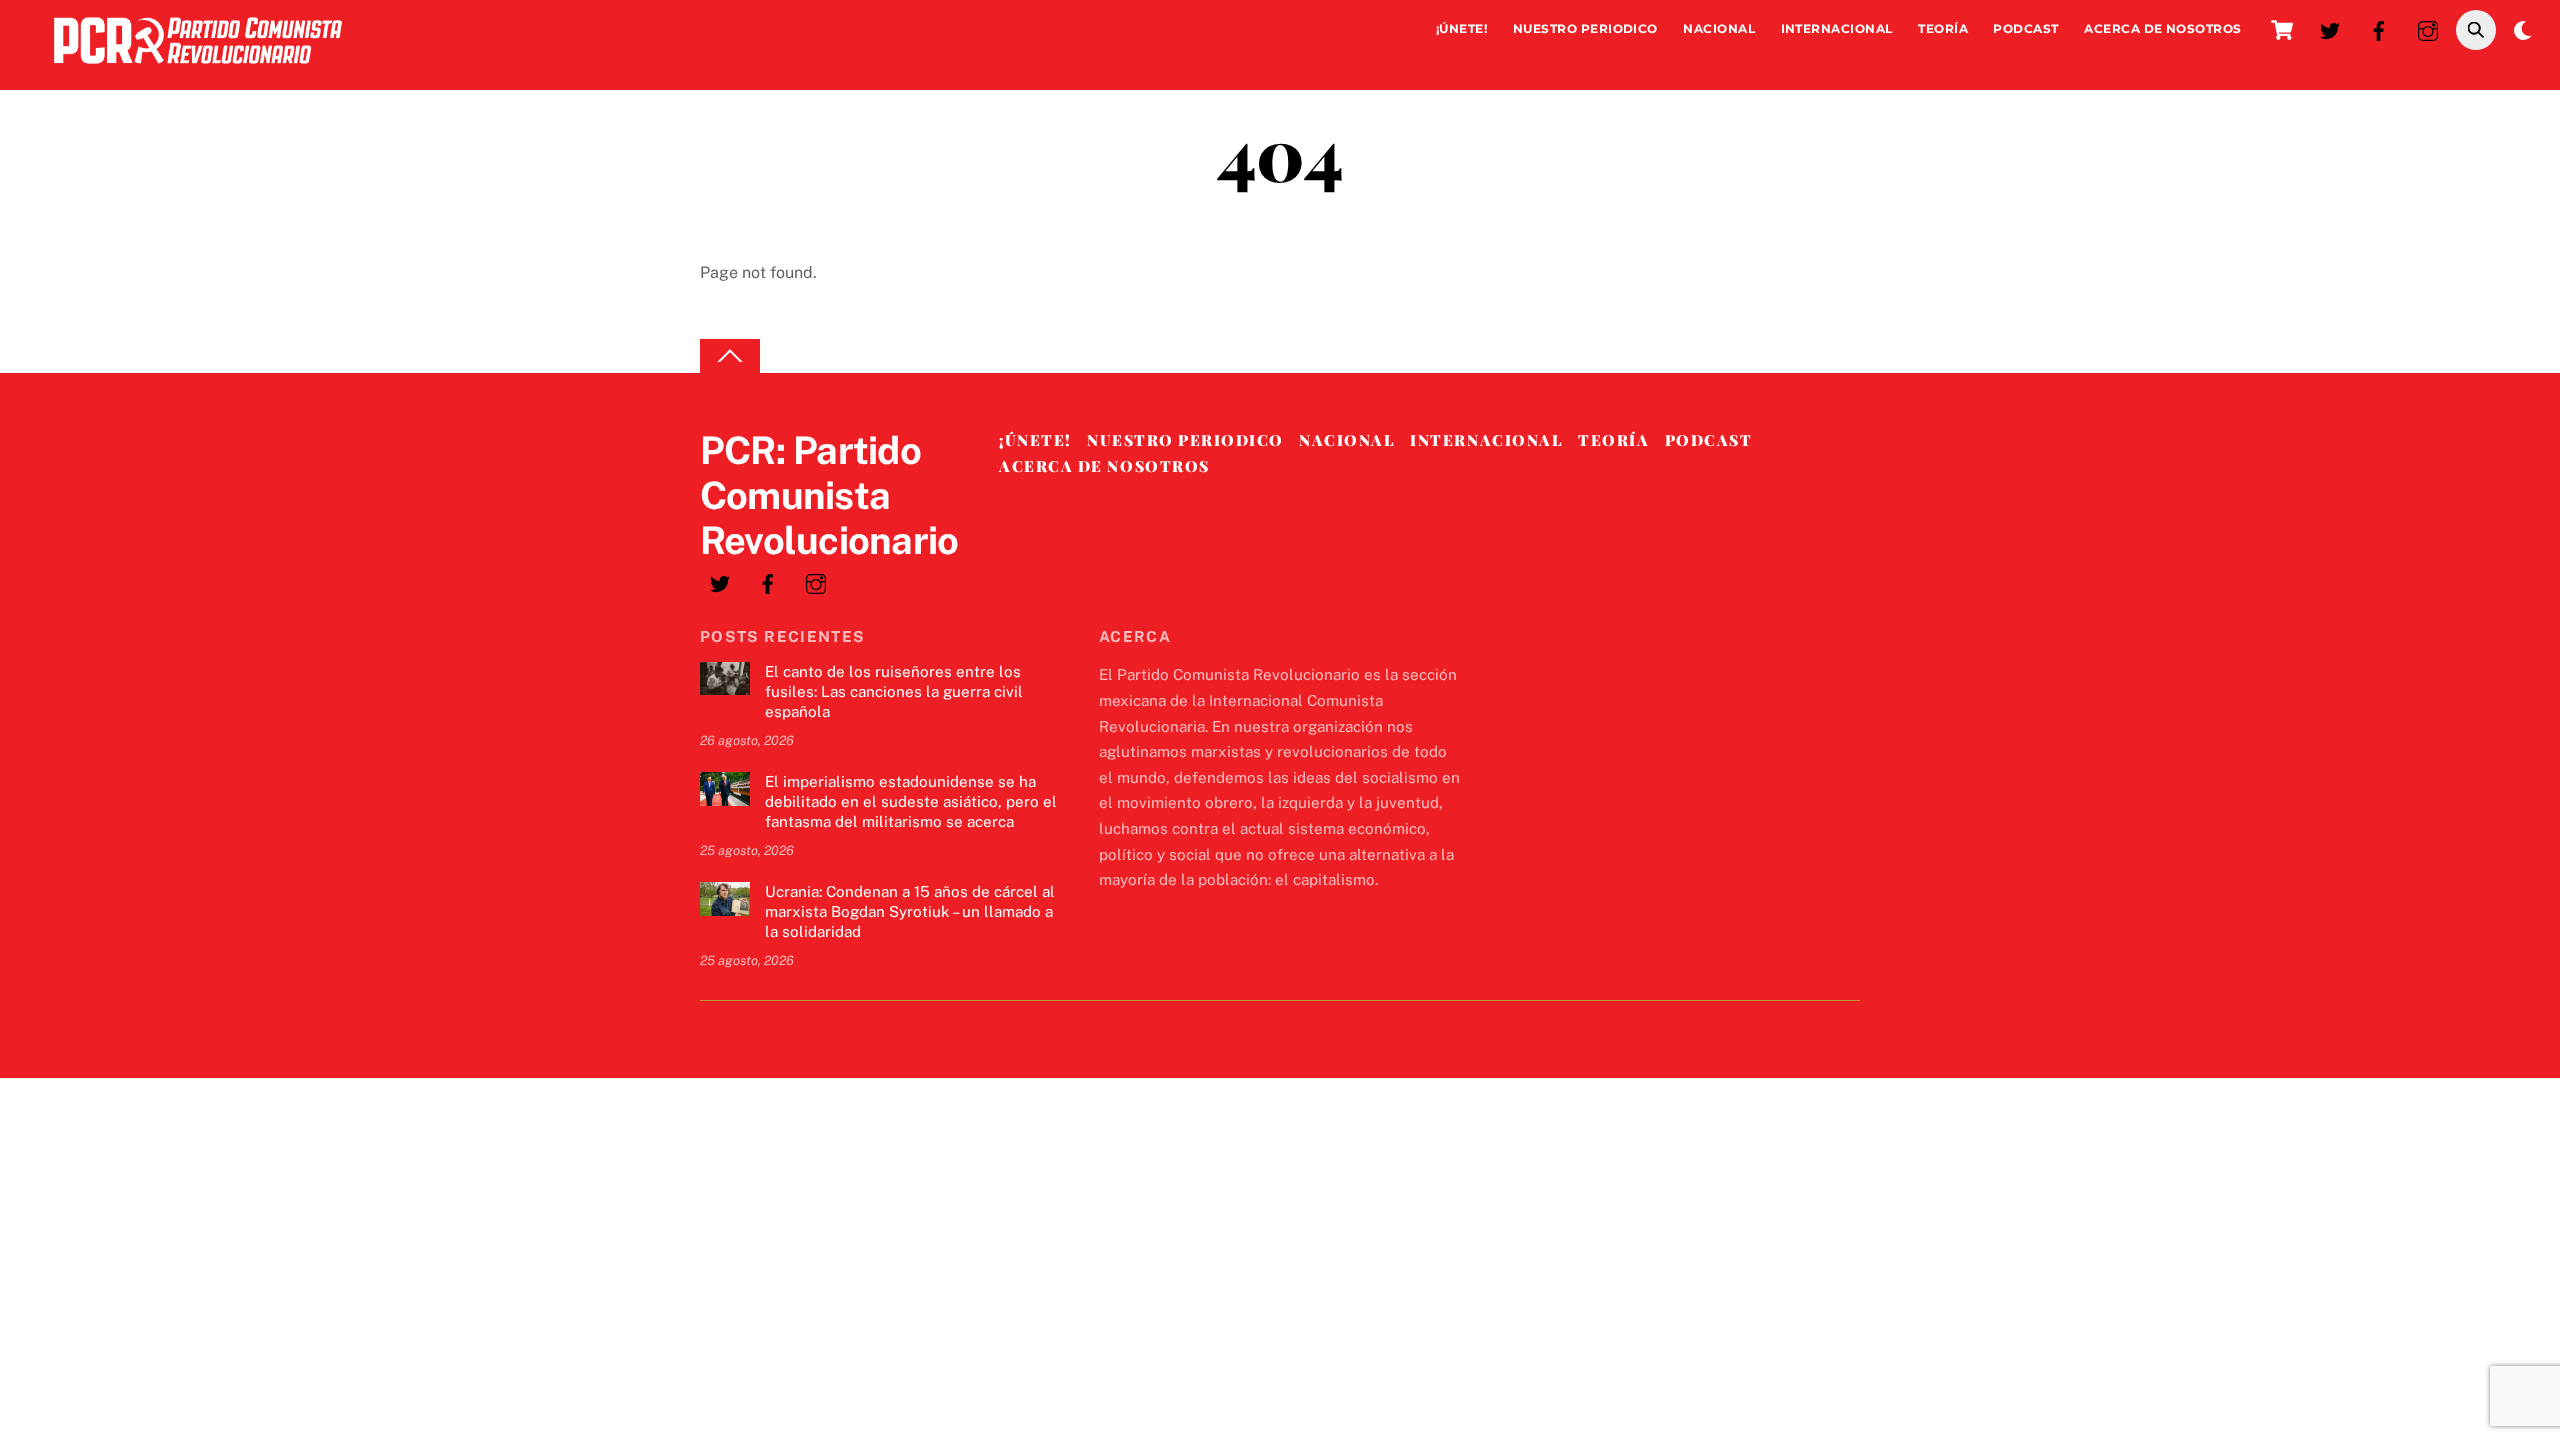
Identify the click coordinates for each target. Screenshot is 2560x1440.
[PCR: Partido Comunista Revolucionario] (198, 68)
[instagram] (2428, 28)
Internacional (1837, 28)
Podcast (2025, 28)
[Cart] (2282, 30)
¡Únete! (1461, 28)
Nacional (1719, 28)
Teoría (1943, 28)
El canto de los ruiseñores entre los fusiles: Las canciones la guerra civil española (894, 691)
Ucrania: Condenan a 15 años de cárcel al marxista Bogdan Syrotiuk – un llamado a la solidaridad (910, 911)
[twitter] (2330, 28)
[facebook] (2379, 28)
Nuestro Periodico (1585, 28)
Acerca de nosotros (2163, 28)
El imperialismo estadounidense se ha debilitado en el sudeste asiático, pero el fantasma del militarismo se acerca (911, 801)
